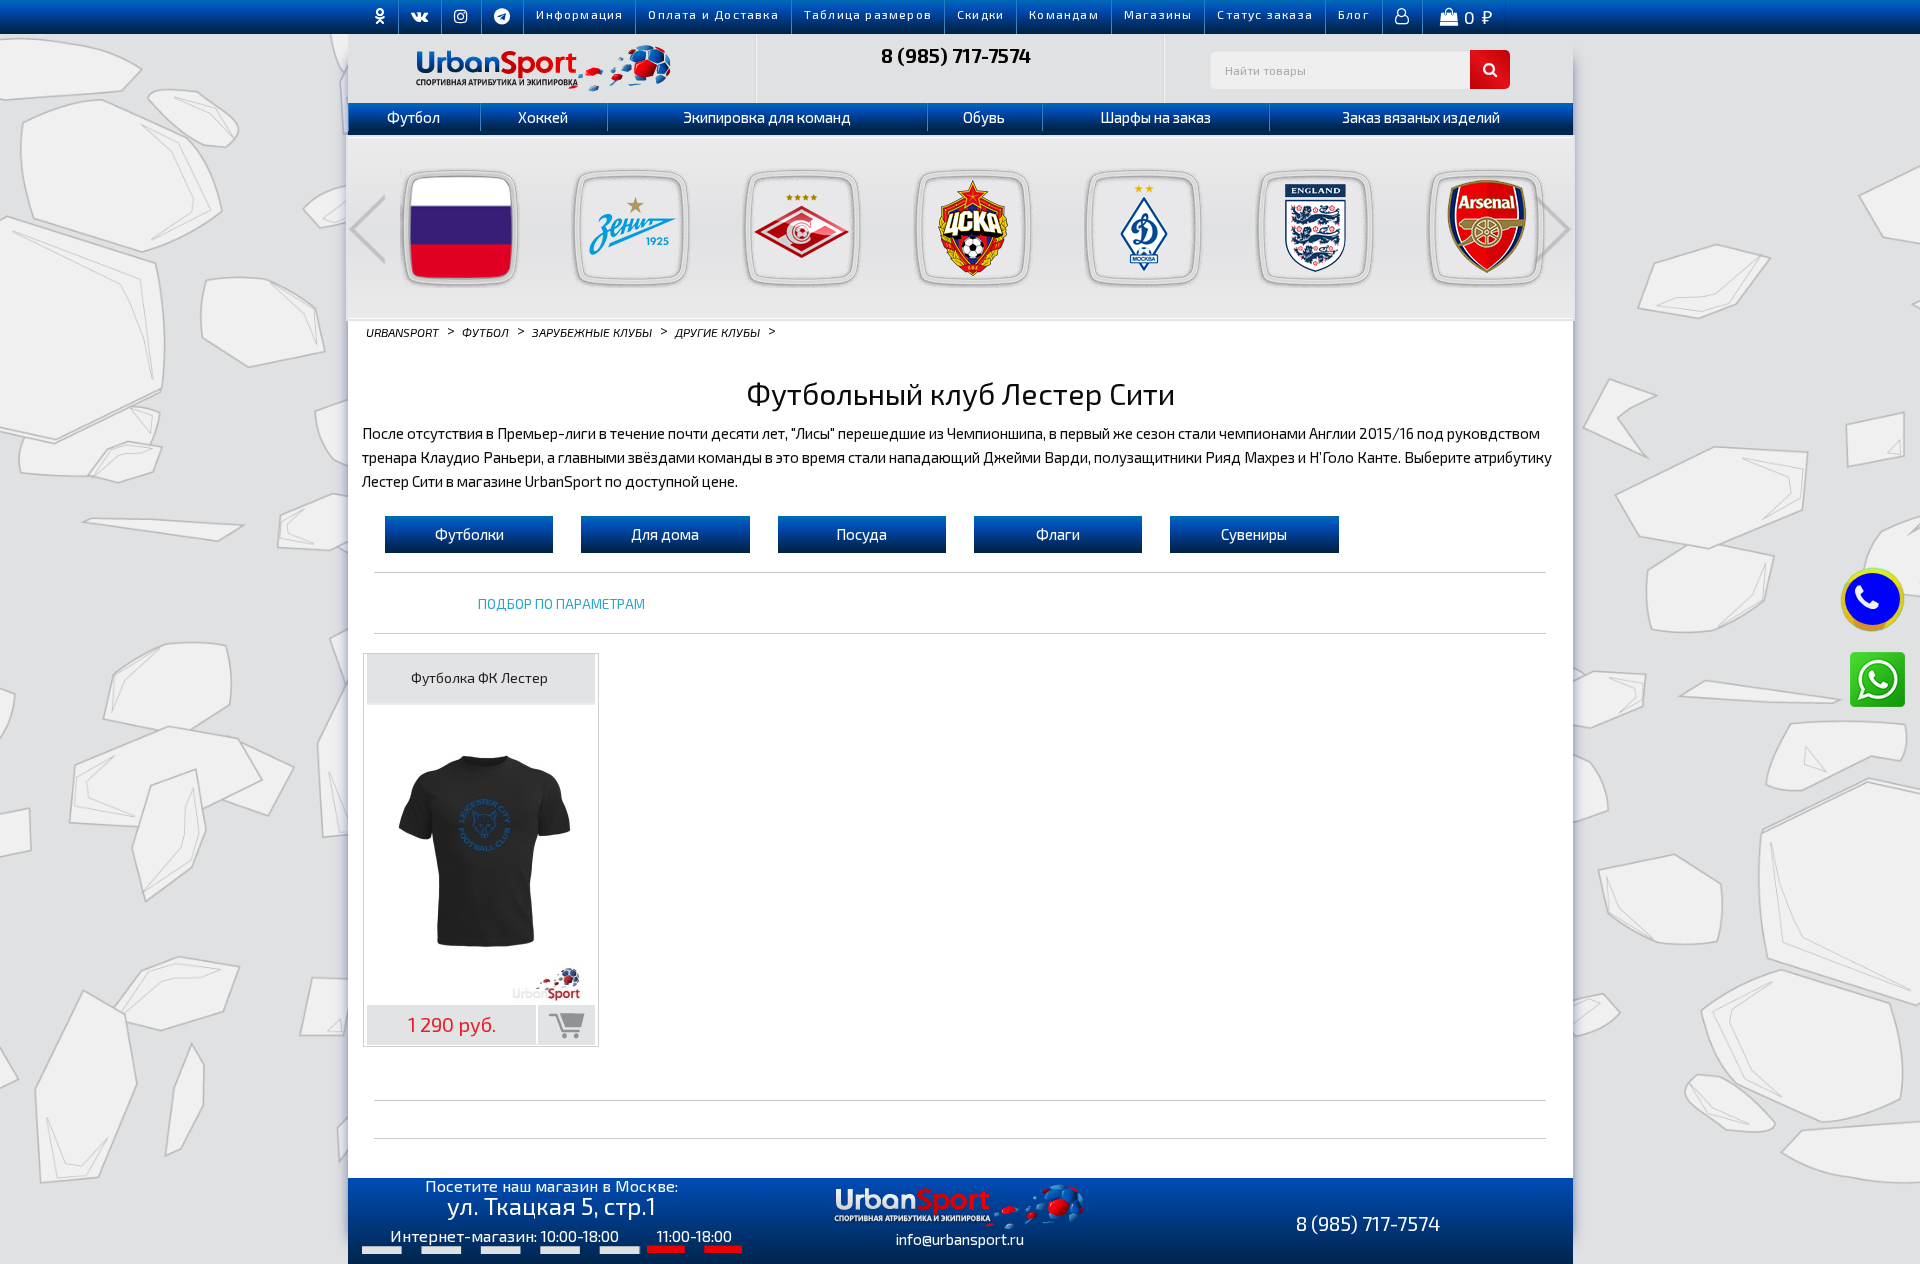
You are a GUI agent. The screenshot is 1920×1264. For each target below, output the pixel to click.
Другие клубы (717, 331)
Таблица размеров (868, 14)
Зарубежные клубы (592, 331)
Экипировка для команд (767, 117)
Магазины (1158, 14)
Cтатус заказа (1265, 14)
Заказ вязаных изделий (1421, 117)
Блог (1354, 14)
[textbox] (1360, 69)
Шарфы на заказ (1155, 117)
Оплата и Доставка (713, 14)
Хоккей (543, 117)
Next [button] (1553, 229)
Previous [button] (367, 229)
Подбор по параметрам (561, 604)
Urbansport (402, 331)
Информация (579, 14)
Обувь (984, 117)
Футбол (413, 117)
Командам (1064, 14)
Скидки (980, 14)
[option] (447, 228)
